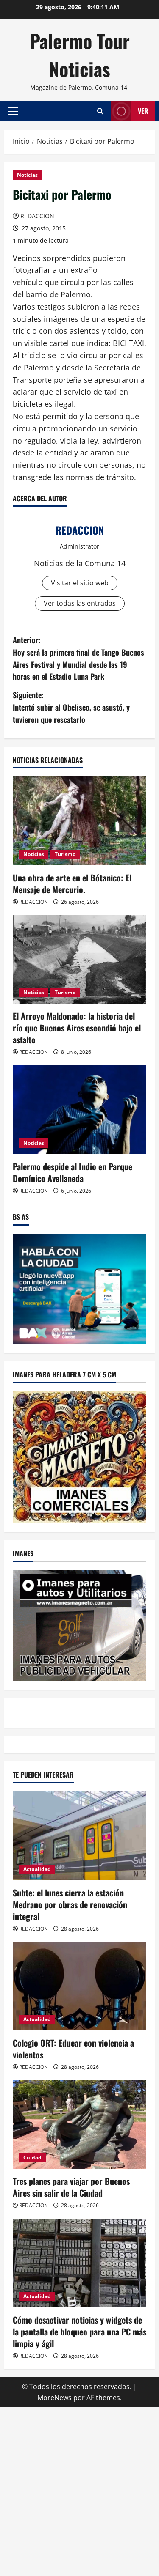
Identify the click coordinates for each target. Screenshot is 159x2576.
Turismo (65, 854)
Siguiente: (71, 707)
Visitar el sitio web (80, 583)
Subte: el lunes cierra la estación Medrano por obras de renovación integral (70, 1904)
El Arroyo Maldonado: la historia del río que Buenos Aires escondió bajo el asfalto (77, 1028)
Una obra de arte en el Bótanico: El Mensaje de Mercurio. (72, 883)
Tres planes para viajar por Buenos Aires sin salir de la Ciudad (71, 2187)
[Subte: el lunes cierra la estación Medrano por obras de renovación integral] (79, 1836)
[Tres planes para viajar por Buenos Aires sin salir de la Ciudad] (79, 2124)
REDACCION (37, 216)
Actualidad (37, 1869)
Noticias (27, 175)
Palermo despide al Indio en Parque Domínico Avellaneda (73, 1172)
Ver (143, 111)
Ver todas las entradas (80, 603)
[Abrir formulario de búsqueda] (100, 111)
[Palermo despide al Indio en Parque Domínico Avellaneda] (79, 1110)
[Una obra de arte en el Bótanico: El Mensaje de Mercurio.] (79, 821)
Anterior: (78, 658)
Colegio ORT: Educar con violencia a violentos (73, 2049)
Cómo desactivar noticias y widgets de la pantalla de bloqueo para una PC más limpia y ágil (79, 2332)
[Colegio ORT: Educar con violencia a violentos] (79, 1986)
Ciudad (32, 2158)
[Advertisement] (79, 2490)
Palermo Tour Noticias (80, 55)
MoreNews (54, 2398)
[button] (13, 111)
